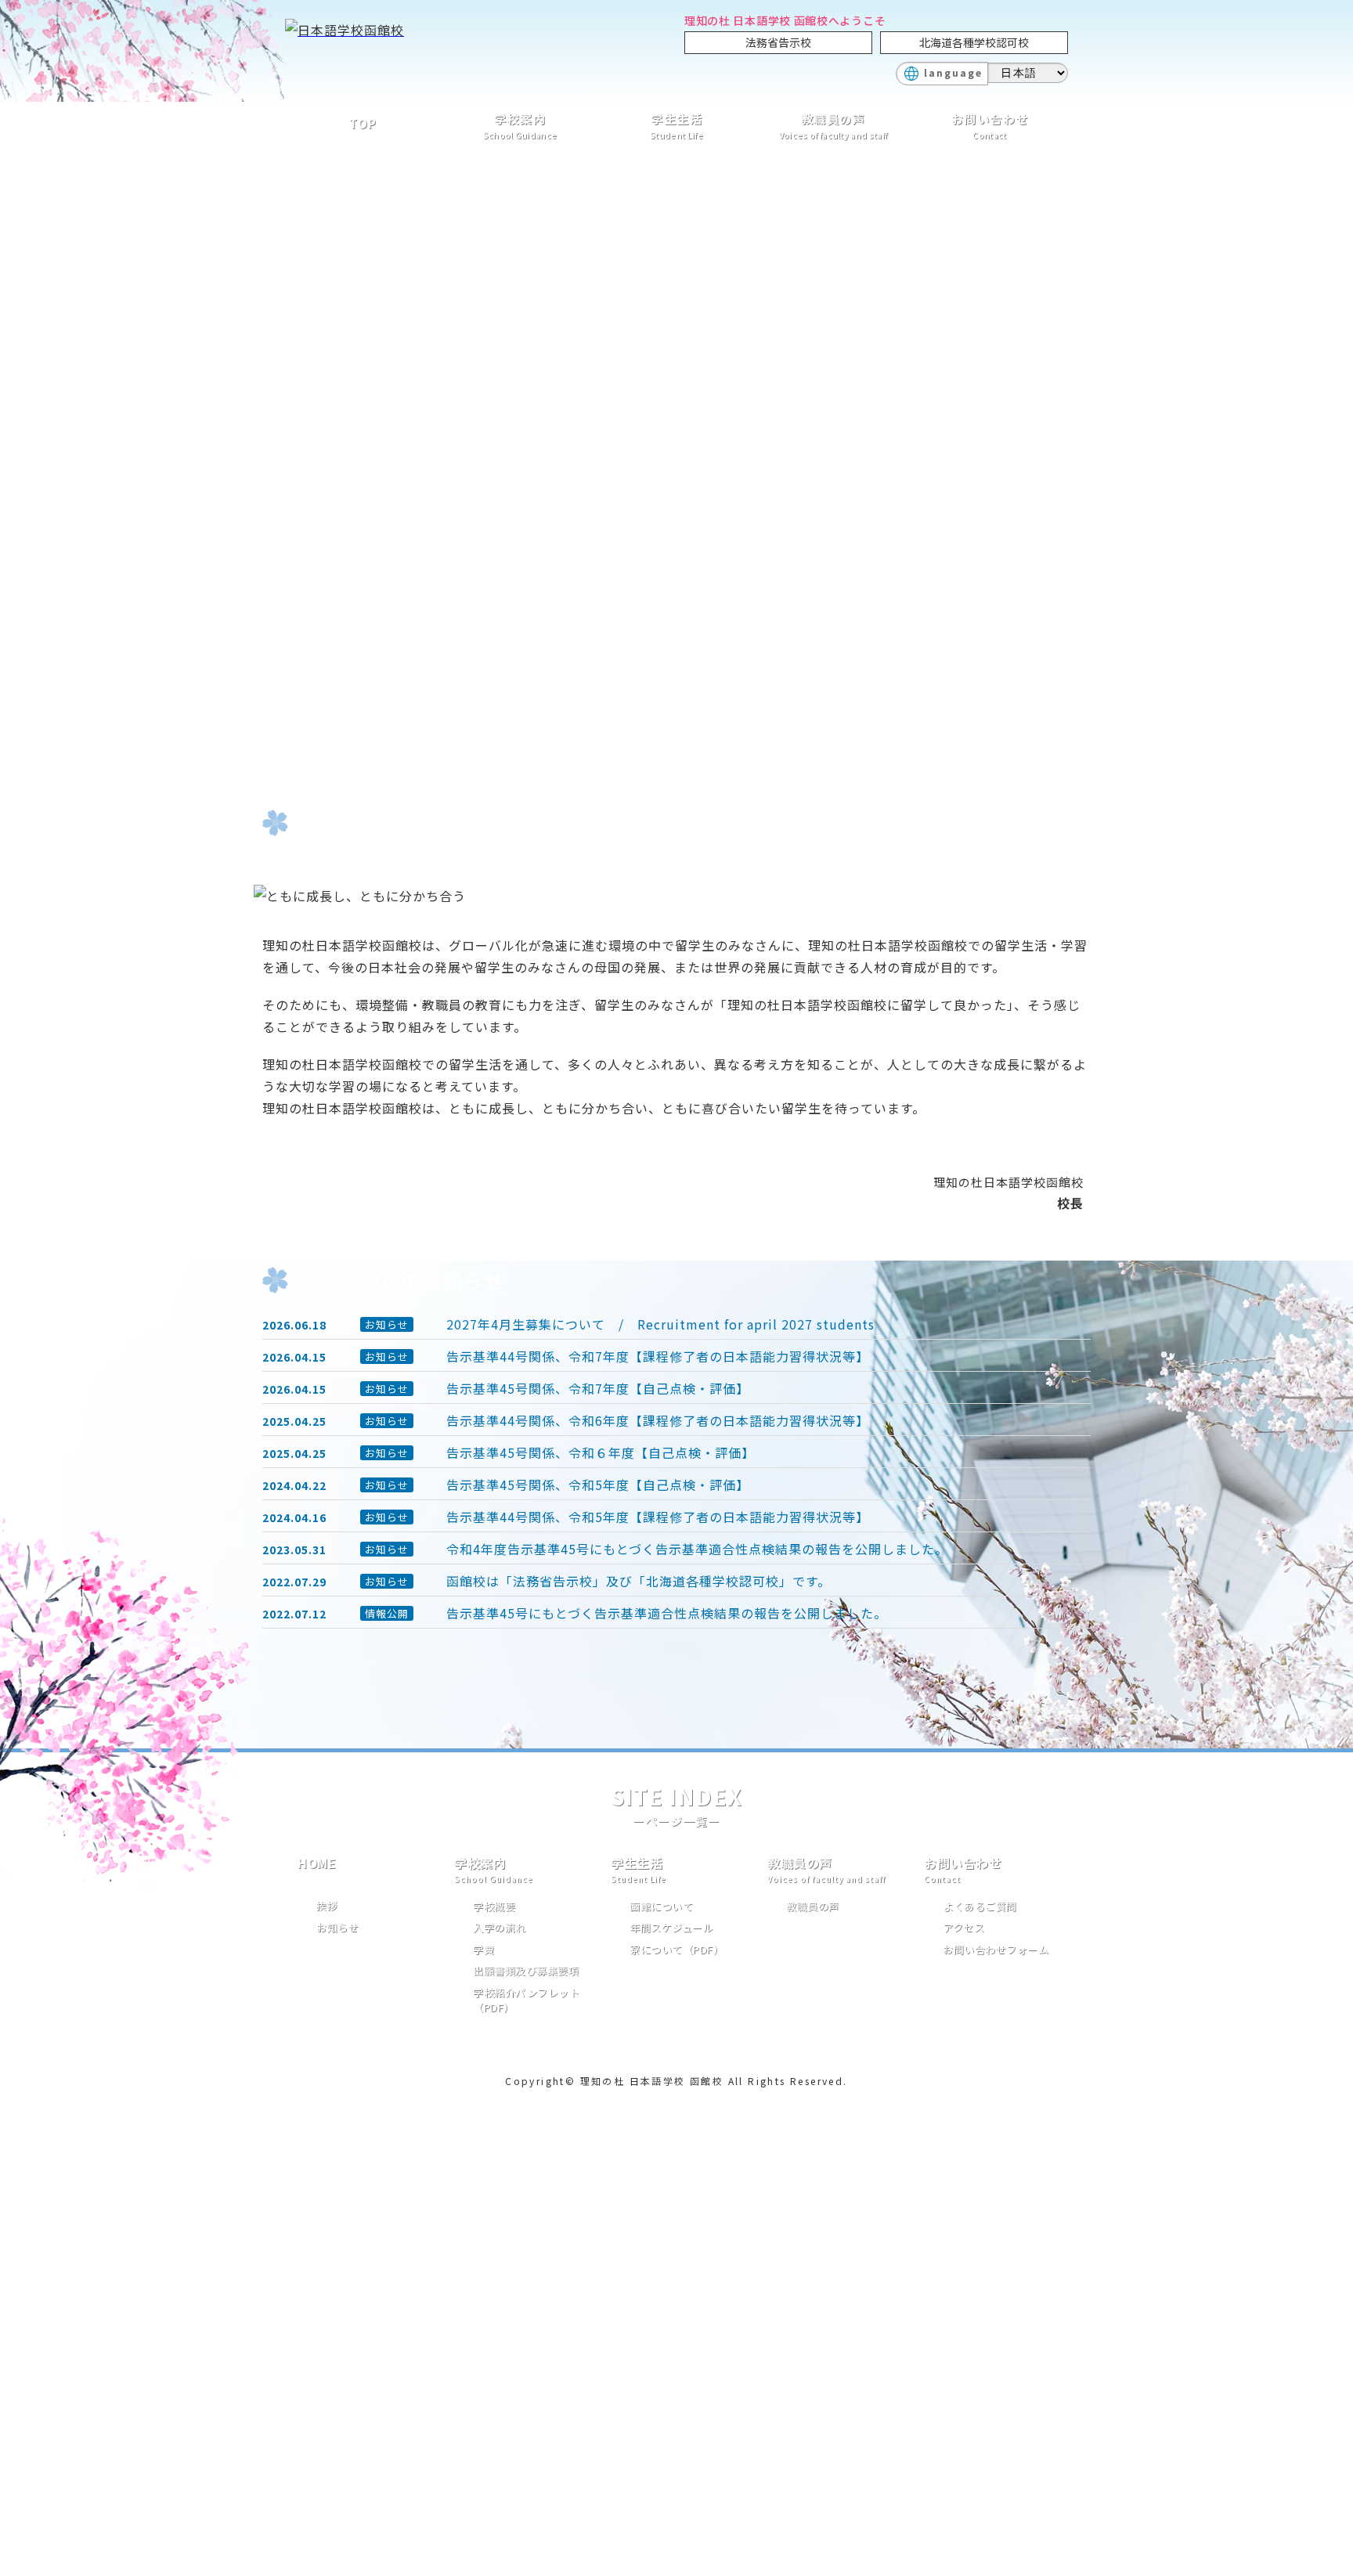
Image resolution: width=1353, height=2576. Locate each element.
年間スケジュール (671, 1927)
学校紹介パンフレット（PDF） (526, 2000)
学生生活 (676, 126)
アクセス (963, 1927)
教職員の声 (833, 126)
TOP (363, 123)
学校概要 (494, 1906)
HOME (317, 1863)
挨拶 (327, 1905)
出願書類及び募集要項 (526, 1970)
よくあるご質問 (980, 1906)
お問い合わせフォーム (996, 1949)
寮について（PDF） (676, 1949)
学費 (483, 1949)
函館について (661, 1906)
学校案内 (520, 126)
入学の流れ (500, 1927)
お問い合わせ (990, 126)
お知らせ (337, 1927)
